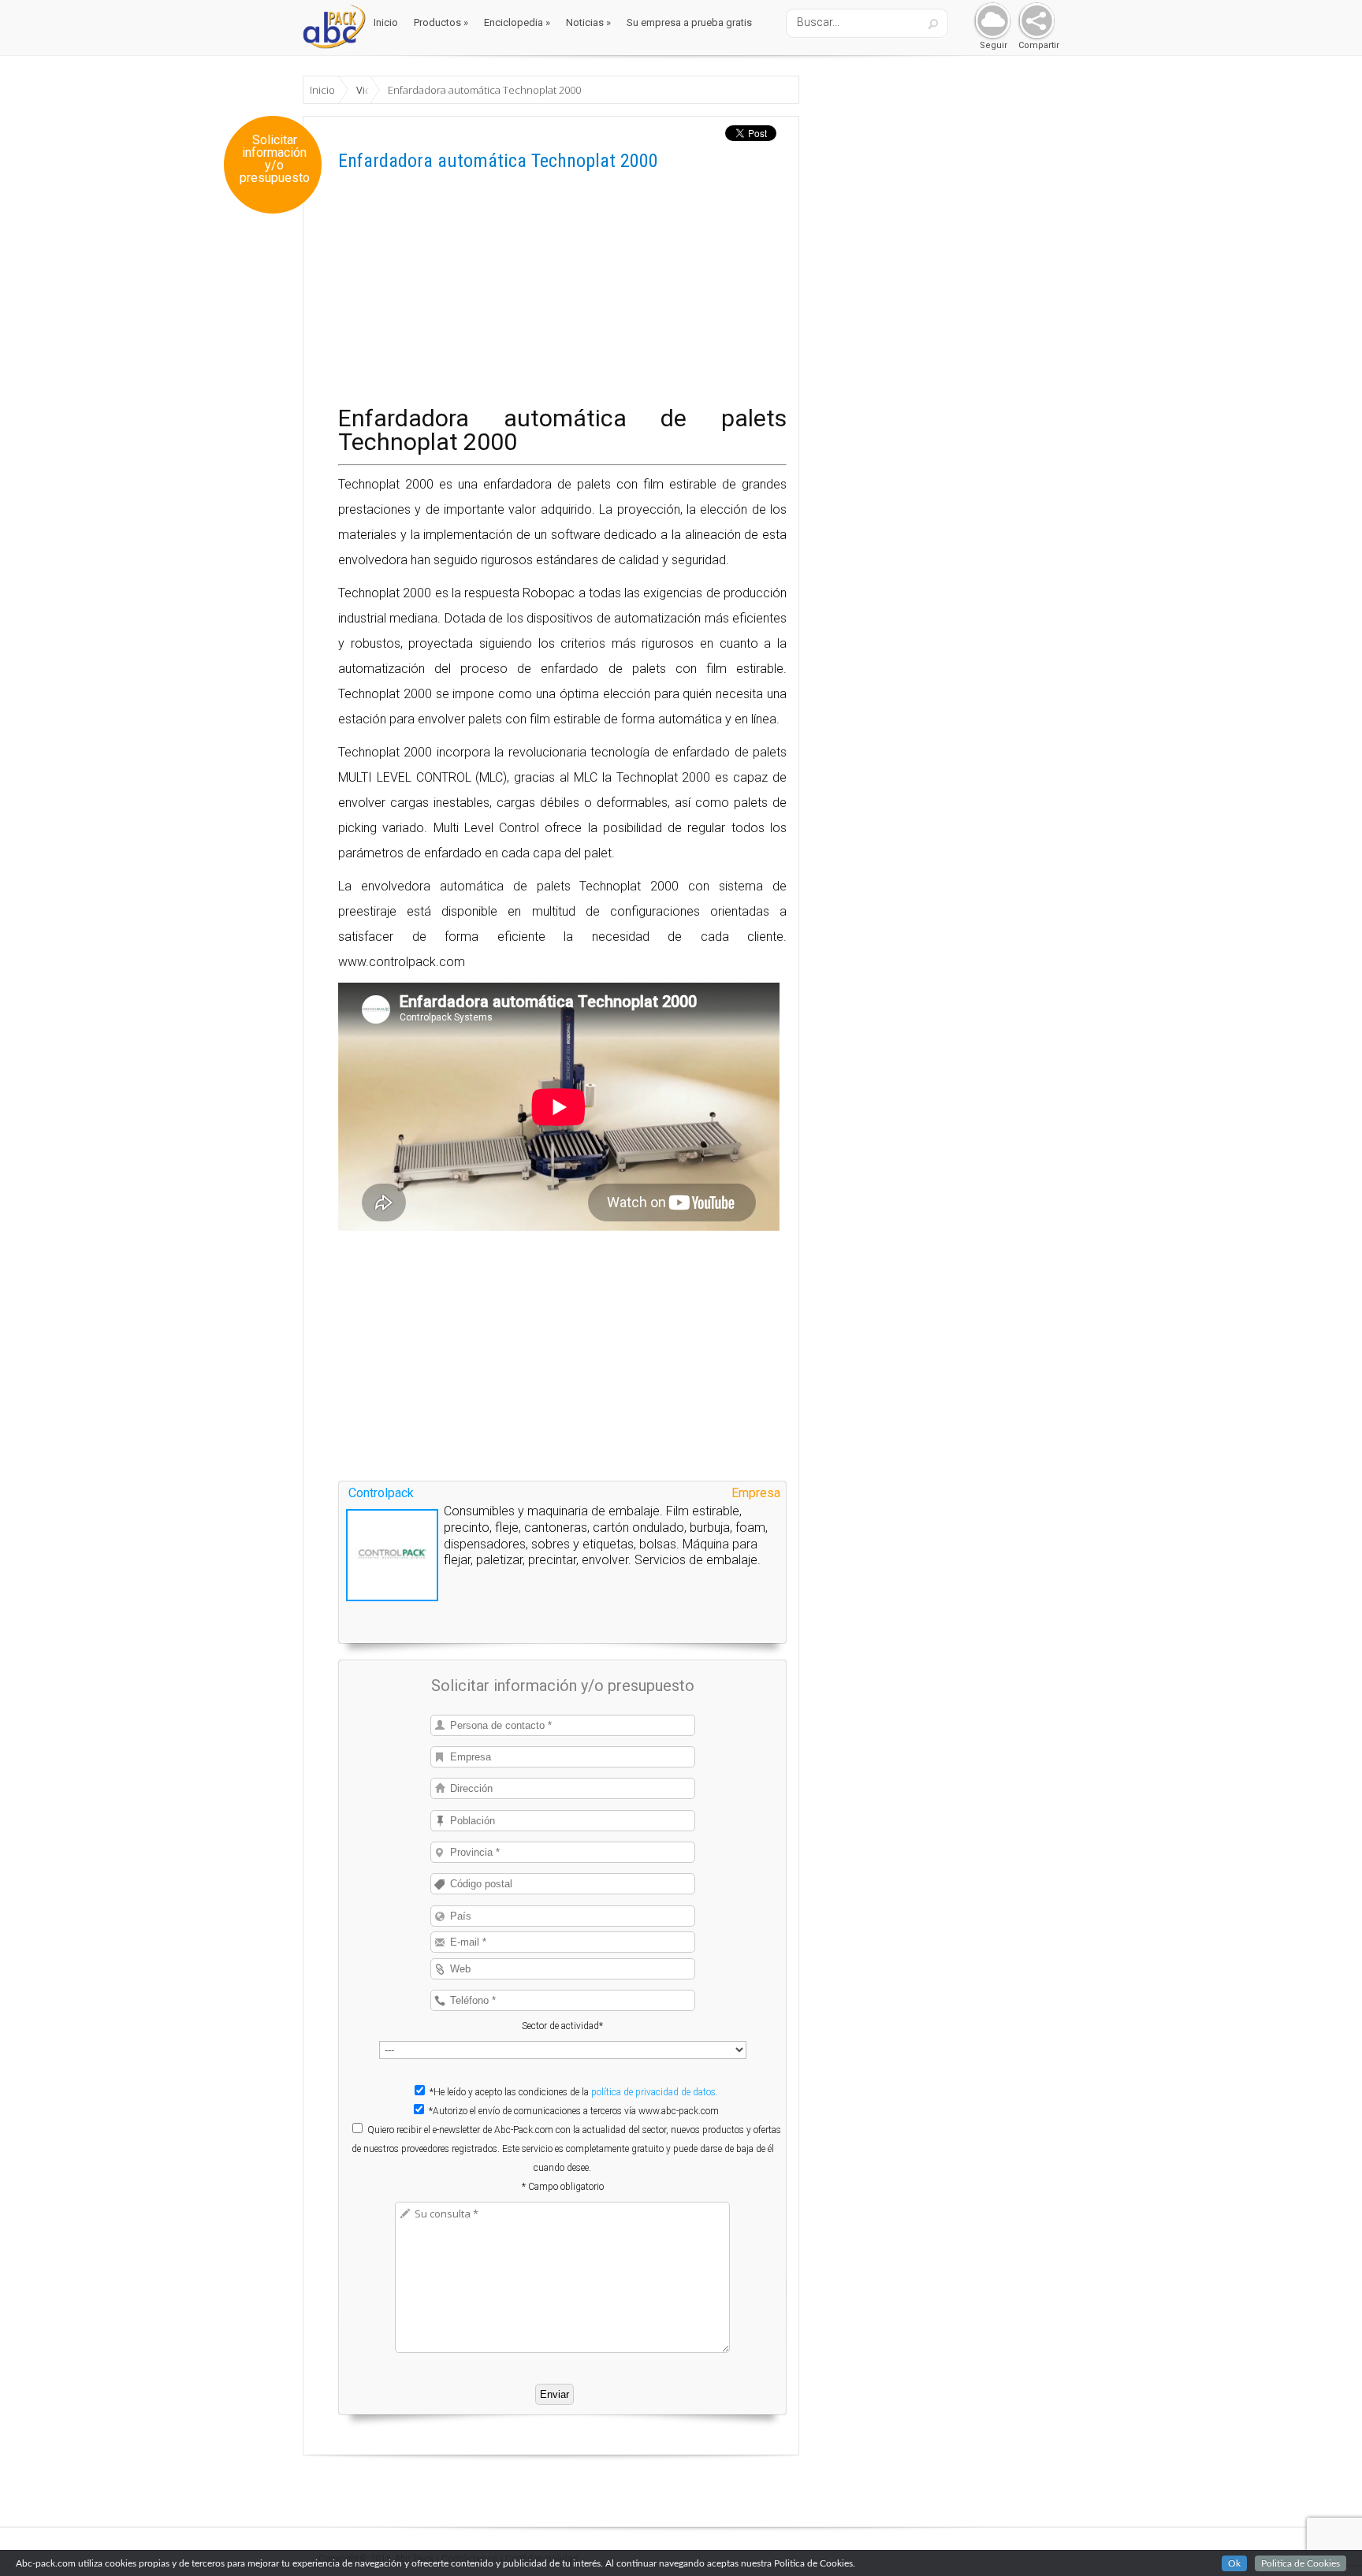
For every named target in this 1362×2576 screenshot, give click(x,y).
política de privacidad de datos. (655, 2092)
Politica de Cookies (1301, 2563)
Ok (1234, 2563)
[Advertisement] (562, 296)
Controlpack (381, 1493)
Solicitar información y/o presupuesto (275, 159)
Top (1325, 2539)
